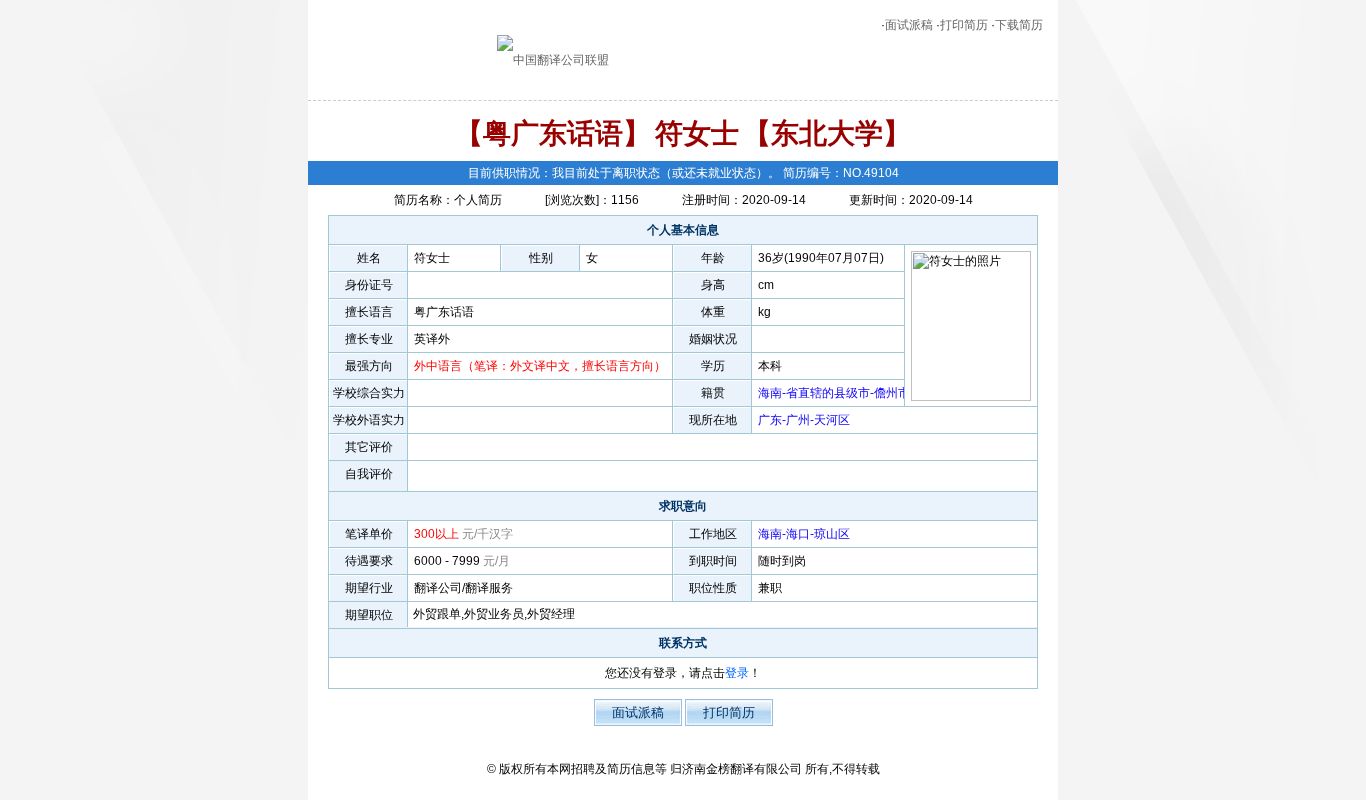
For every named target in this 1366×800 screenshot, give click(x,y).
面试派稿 (909, 25)
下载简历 (1019, 25)
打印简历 (964, 25)
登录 (737, 673)
